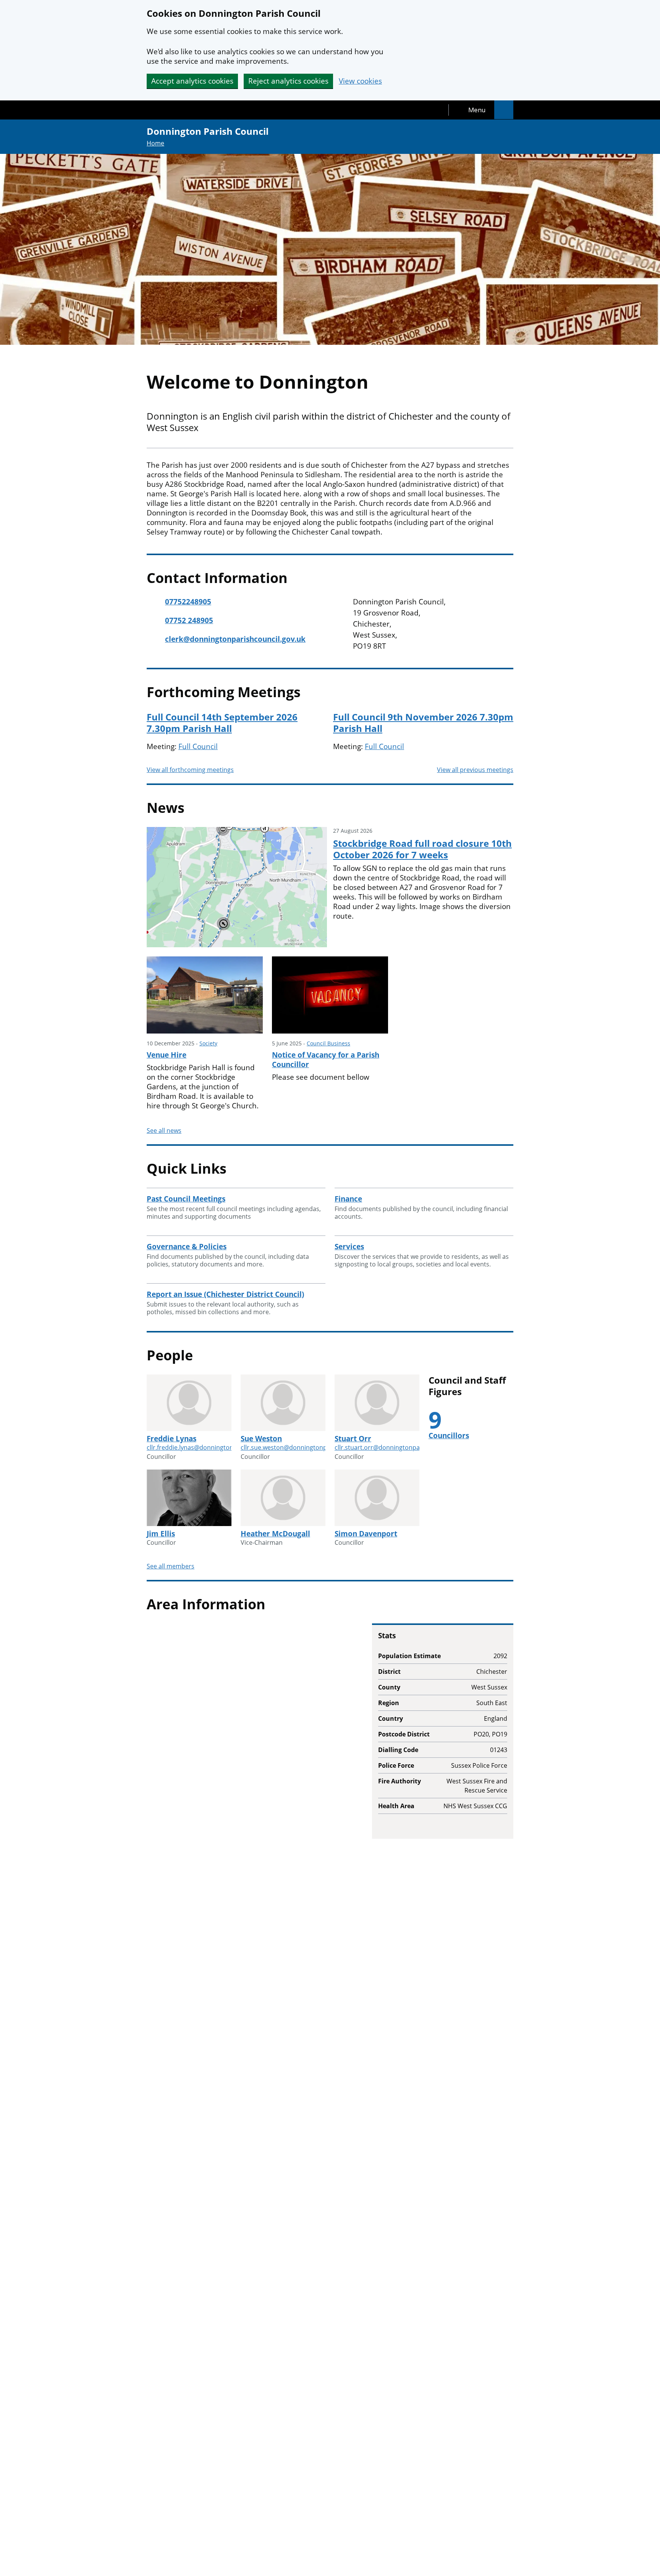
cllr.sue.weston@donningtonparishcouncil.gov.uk (311, 1447)
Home (155, 143)
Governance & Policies (187, 1247)
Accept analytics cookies (192, 81)
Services (349, 1247)
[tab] (472, 110)
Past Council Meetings (186, 1199)
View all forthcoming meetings (190, 770)
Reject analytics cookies (288, 81)
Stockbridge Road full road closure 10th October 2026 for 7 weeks (422, 849)
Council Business (328, 1043)
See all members (171, 1566)
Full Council (198, 746)
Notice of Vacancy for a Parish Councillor (326, 1060)
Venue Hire (167, 1055)
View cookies (360, 81)
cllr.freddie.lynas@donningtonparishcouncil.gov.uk (220, 1447)
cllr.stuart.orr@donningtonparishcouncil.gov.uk (403, 1447)
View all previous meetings (475, 770)
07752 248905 (189, 621)
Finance (348, 1199)
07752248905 (188, 602)
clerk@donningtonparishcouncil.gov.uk (235, 639)
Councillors (449, 1436)
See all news (164, 1131)
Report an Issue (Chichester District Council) (225, 1294)
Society (208, 1043)
